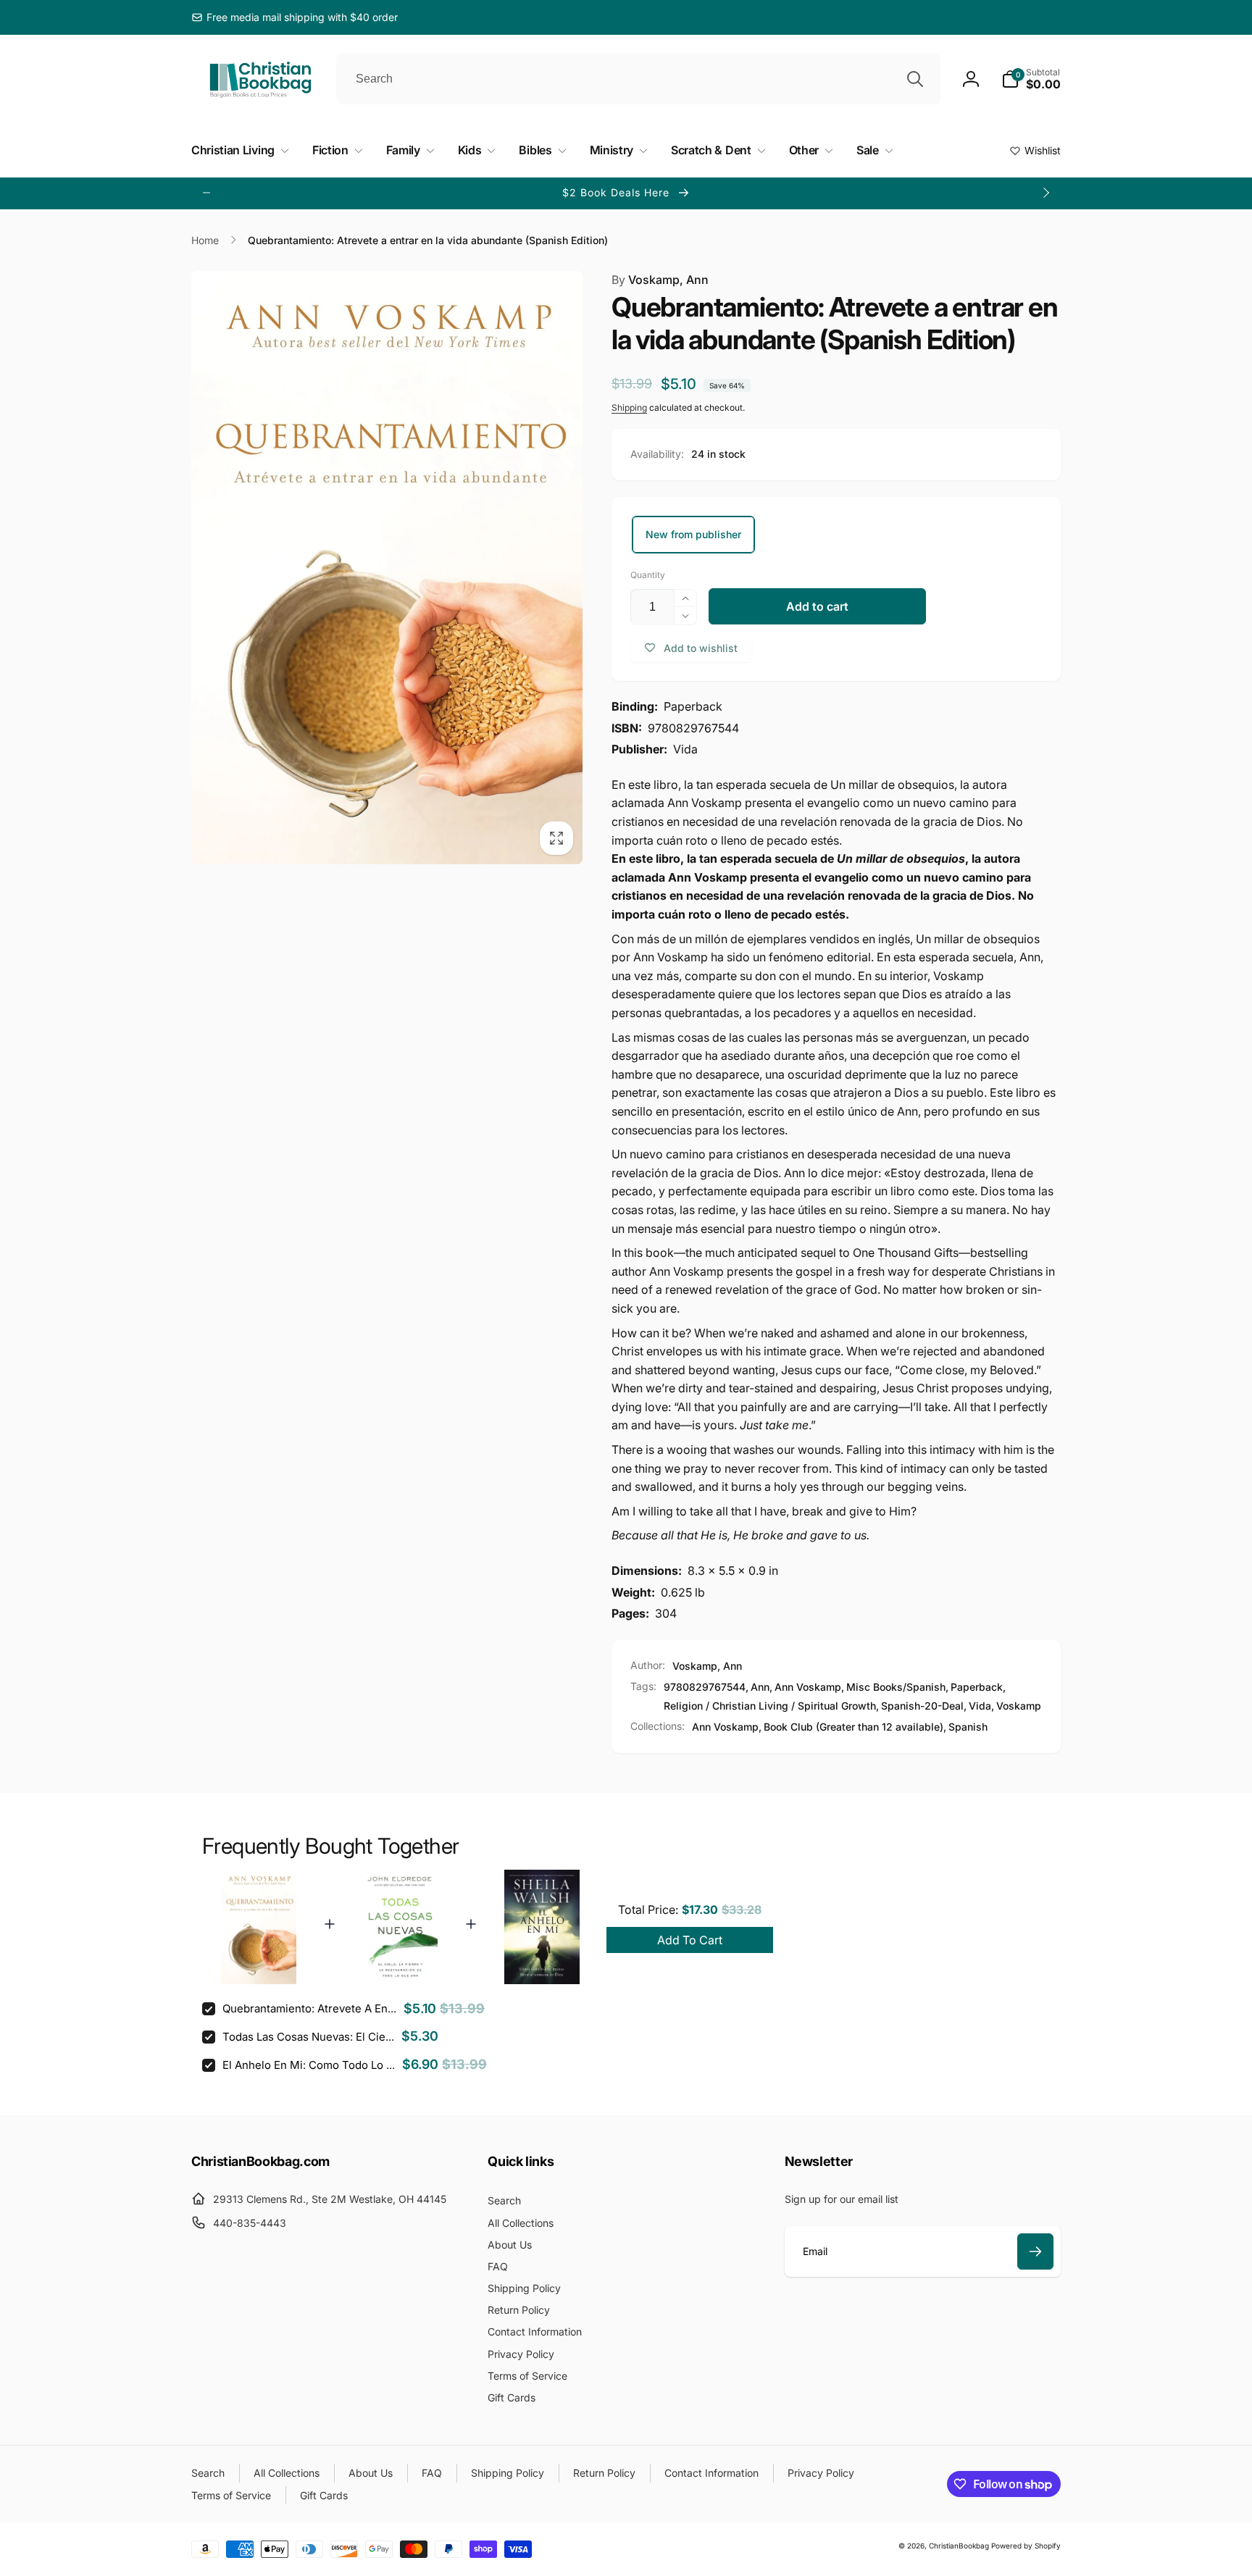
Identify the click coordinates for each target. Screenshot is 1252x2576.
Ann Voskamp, (727, 1727)
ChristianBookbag (959, 2546)
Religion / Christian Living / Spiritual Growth (770, 1706)
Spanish (968, 1727)
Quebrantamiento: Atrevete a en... (309, 2008)
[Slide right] (1046, 193)
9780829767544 (705, 1687)
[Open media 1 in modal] (387, 568)
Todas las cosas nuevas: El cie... (308, 2037)
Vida (980, 1706)
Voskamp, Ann (660, 280)
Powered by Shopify (1026, 2546)
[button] (1031, 79)
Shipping (629, 407)
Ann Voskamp (808, 1687)
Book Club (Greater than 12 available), (855, 1727)
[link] (295, 17)
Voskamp (1019, 1706)
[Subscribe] (1035, 2251)
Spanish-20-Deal (922, 1706)
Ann (760, 1687)
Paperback (977, 1687)
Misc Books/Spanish (896, 1687)
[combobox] (638, 79)
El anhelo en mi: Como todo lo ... (309, 2065)
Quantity (648, 575)
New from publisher (693, 534)
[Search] (915, 79)
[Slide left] (206, 193)
